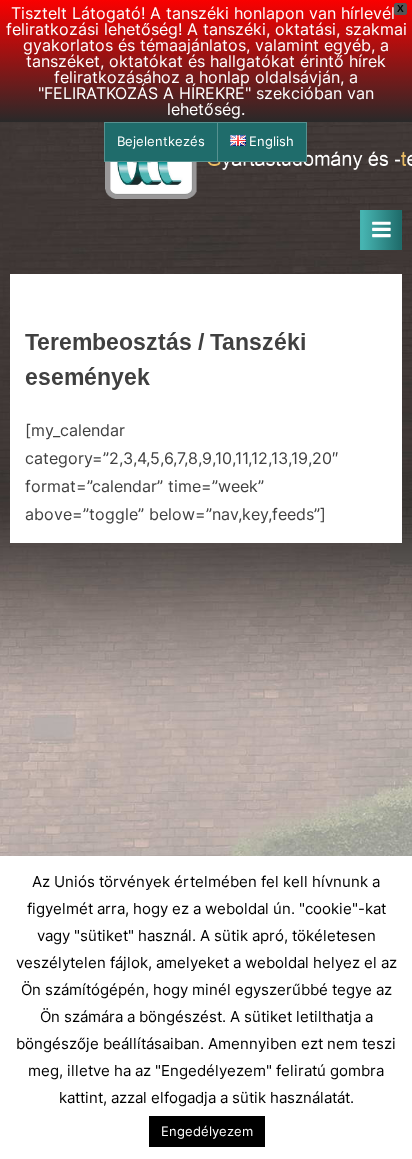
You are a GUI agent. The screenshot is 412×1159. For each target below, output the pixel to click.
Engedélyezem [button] (207, 1131)
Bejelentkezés (161, 141)
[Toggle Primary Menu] (381, 230)
